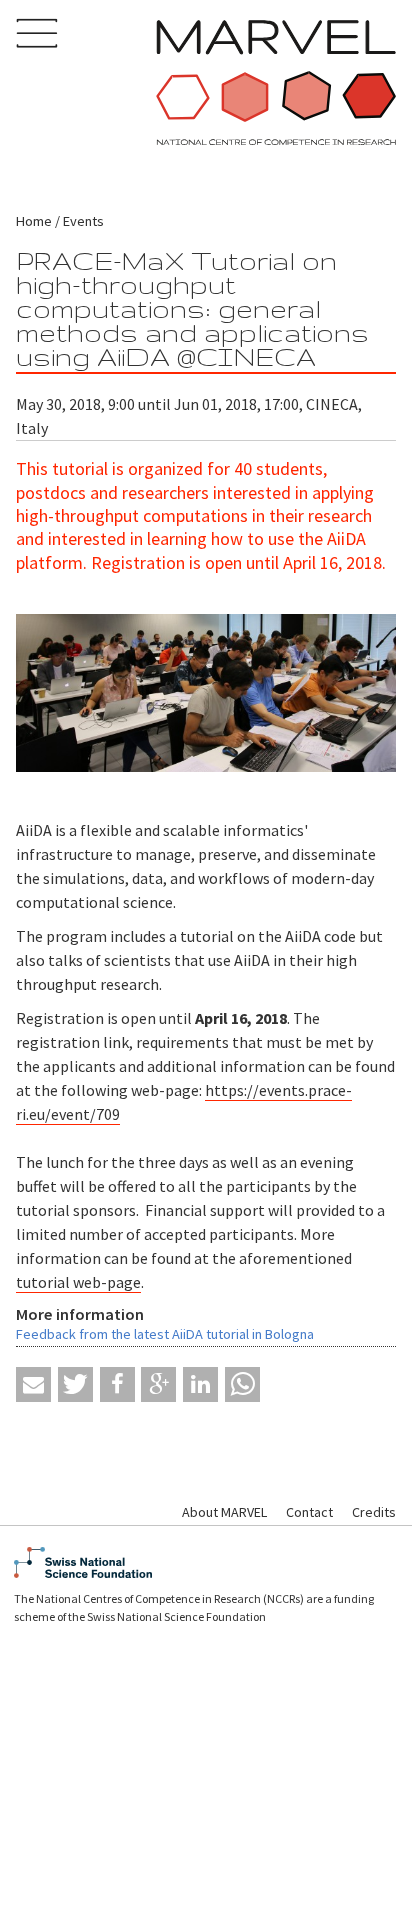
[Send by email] (33, 1384)
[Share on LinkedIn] (200, 1384)
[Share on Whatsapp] (242, 1384)
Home (34, 221)
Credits (374, 1512)
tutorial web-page (78, 1282)
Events (83, 221)
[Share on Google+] (158, 1384)
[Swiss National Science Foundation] (206, 1562)
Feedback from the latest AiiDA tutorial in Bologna (165, 1334)
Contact (309, 1512)
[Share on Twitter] (75, 1384)
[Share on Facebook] (117, 1384)
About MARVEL (224, 1512)
